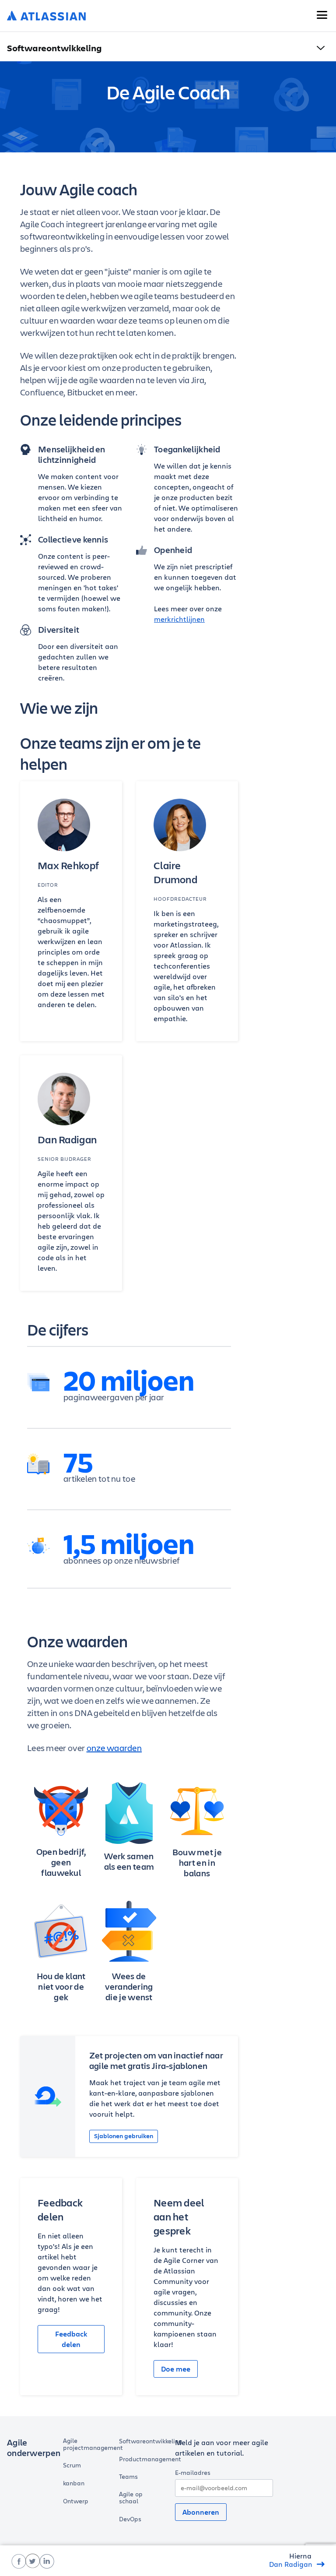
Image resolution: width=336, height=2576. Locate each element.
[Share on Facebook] (19, 2561)
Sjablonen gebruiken (124, 2136)
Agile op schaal (131, 2498)
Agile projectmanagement (93, 2444)
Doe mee (176, 2369)
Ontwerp (76, 2501)
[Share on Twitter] (33, 2561)
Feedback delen (71, 2339)
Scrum (72, 2465)
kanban (74, 2483)
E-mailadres (193, 2472)
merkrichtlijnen (179, 619)
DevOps (130, 2519)
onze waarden (114, 1748)
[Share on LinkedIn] (47, 2561)
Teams (128, 2477)
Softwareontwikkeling (150, 2441)
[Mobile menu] (322, 15)
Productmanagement (150, 2459)
